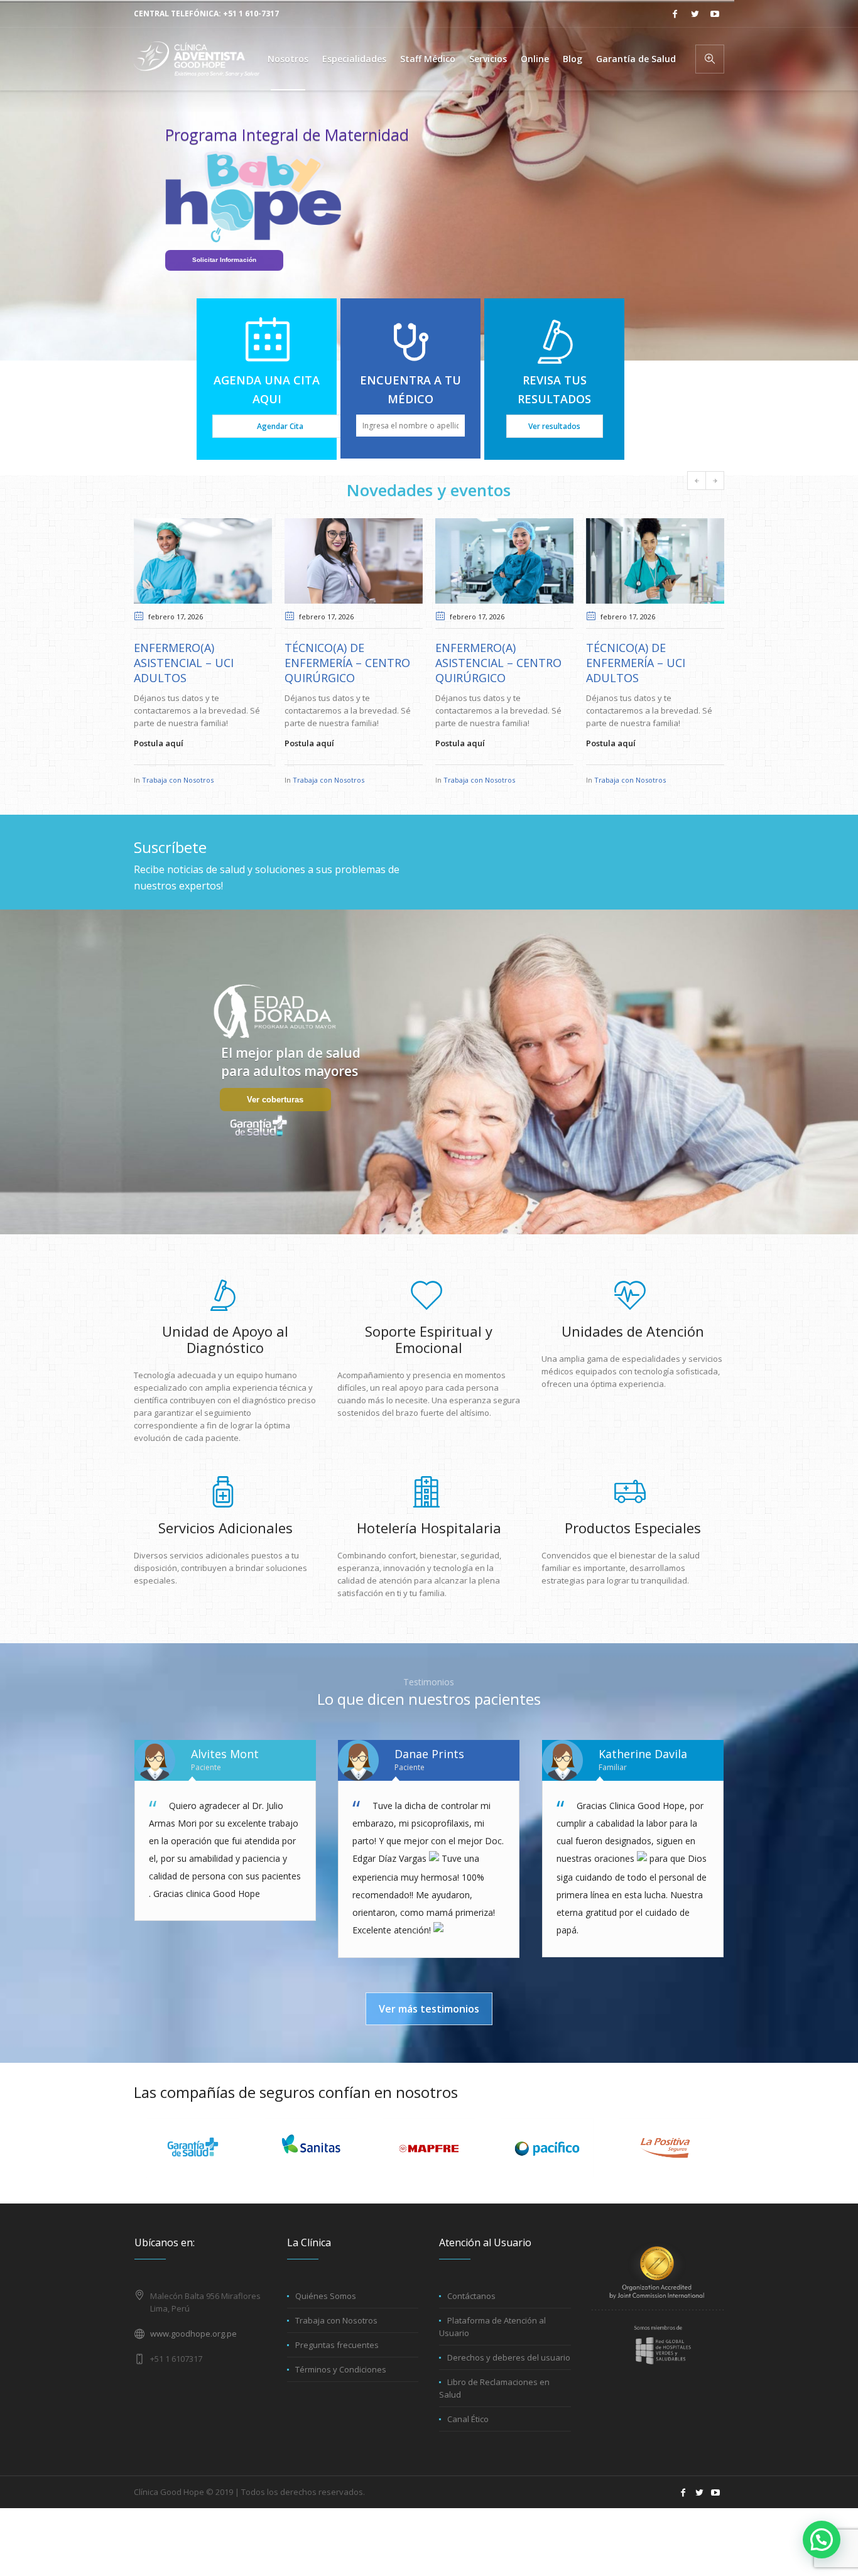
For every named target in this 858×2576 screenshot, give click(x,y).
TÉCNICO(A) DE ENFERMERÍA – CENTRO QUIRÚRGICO (347, 663)
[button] (822, 2540)
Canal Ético (468, 2419)
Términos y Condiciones (341, 2369)
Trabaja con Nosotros (178, 780)
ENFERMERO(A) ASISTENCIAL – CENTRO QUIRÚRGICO (498, 663)
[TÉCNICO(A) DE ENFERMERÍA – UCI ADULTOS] (655, 561)
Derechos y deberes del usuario (509, 2357)
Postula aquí (159, 743)
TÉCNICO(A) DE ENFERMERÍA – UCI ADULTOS (636, 663)
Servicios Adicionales (225, 1528)
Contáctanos (471, 2296)
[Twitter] (695, 14)
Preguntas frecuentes (337, 2345)
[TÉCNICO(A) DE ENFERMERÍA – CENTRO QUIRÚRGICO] (354, 561)
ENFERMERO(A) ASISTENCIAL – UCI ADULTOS (184, 663)
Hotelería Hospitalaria (429, 1528)
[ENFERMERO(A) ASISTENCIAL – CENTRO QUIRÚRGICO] (504, 561)
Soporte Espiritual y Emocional (429, 1339)
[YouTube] (715, 14)
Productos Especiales (633, 1528)
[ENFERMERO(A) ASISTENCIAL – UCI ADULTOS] (203, 561)
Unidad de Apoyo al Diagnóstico (225, 1339)
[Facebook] (675, 14)
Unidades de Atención (633, 1331)
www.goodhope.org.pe (193, 2334)
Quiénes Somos (326, 2296)
